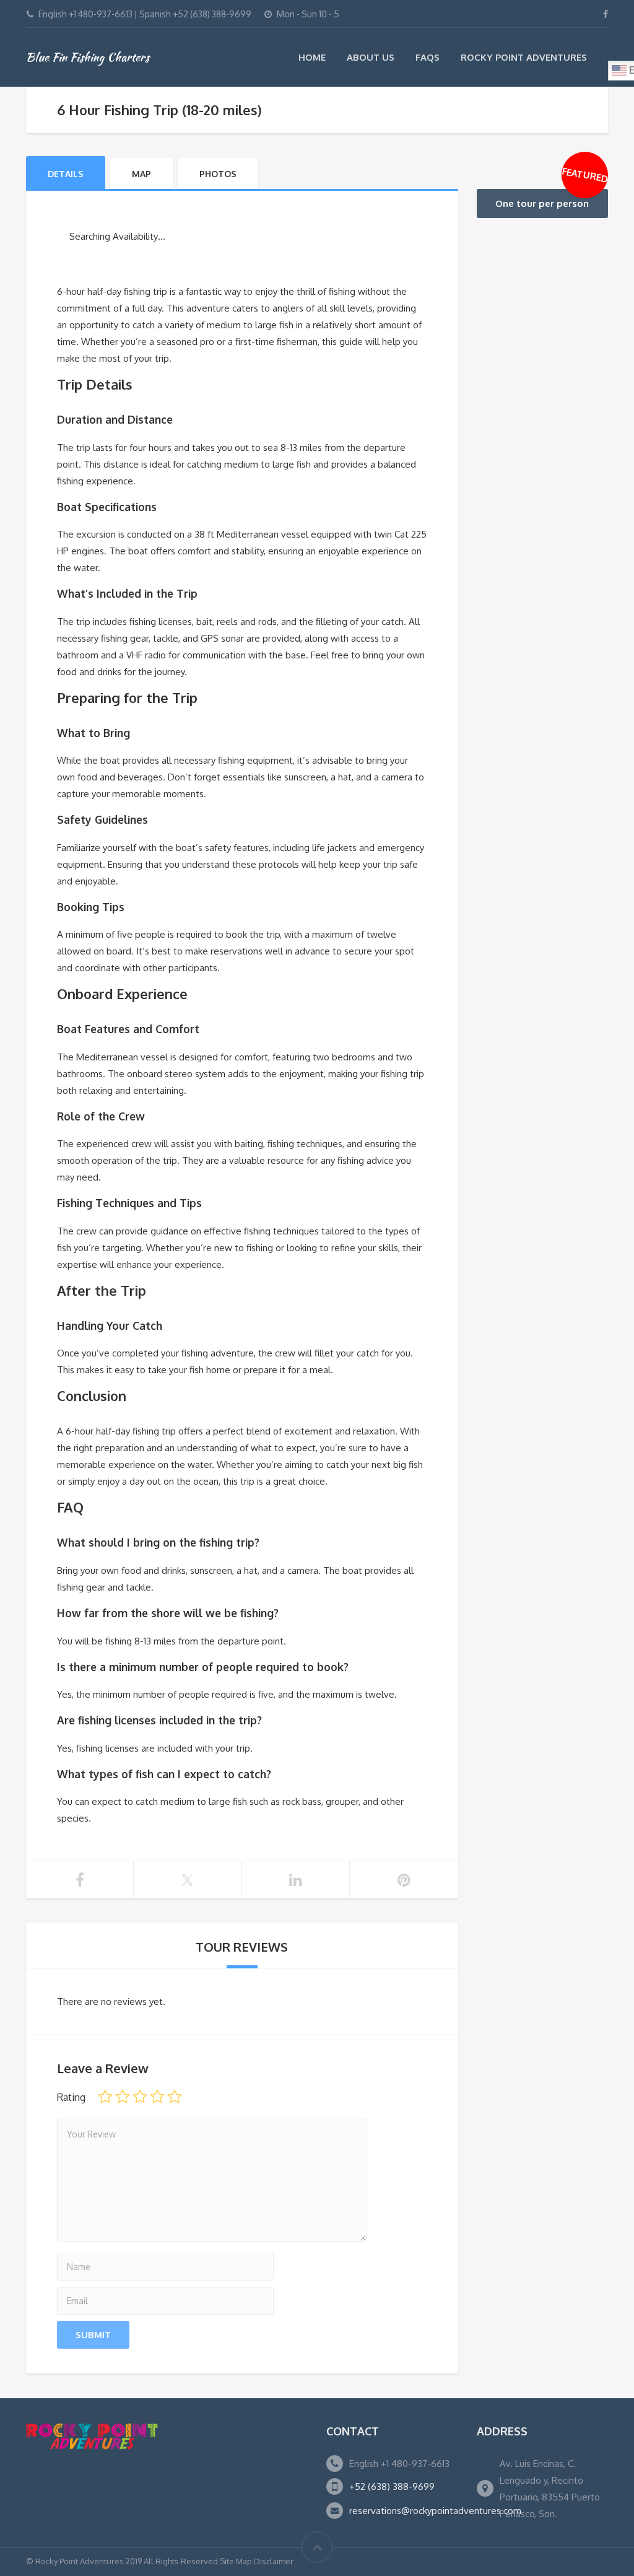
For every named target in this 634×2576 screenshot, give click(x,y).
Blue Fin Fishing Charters (88, 57)
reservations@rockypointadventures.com (435, 2511)
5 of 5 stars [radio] (175, 2097)
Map (141, 174)
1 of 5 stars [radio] (105, 2097)
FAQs (428, 57)
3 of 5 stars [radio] (140, 2097)
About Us (371, 57)
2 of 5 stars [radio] (123, 2097)
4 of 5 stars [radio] (157, 2097)
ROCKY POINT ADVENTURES (524, 57)
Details (66, 174)
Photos (218, 174)
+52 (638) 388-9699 (392, 2486)
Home (312, 57)
